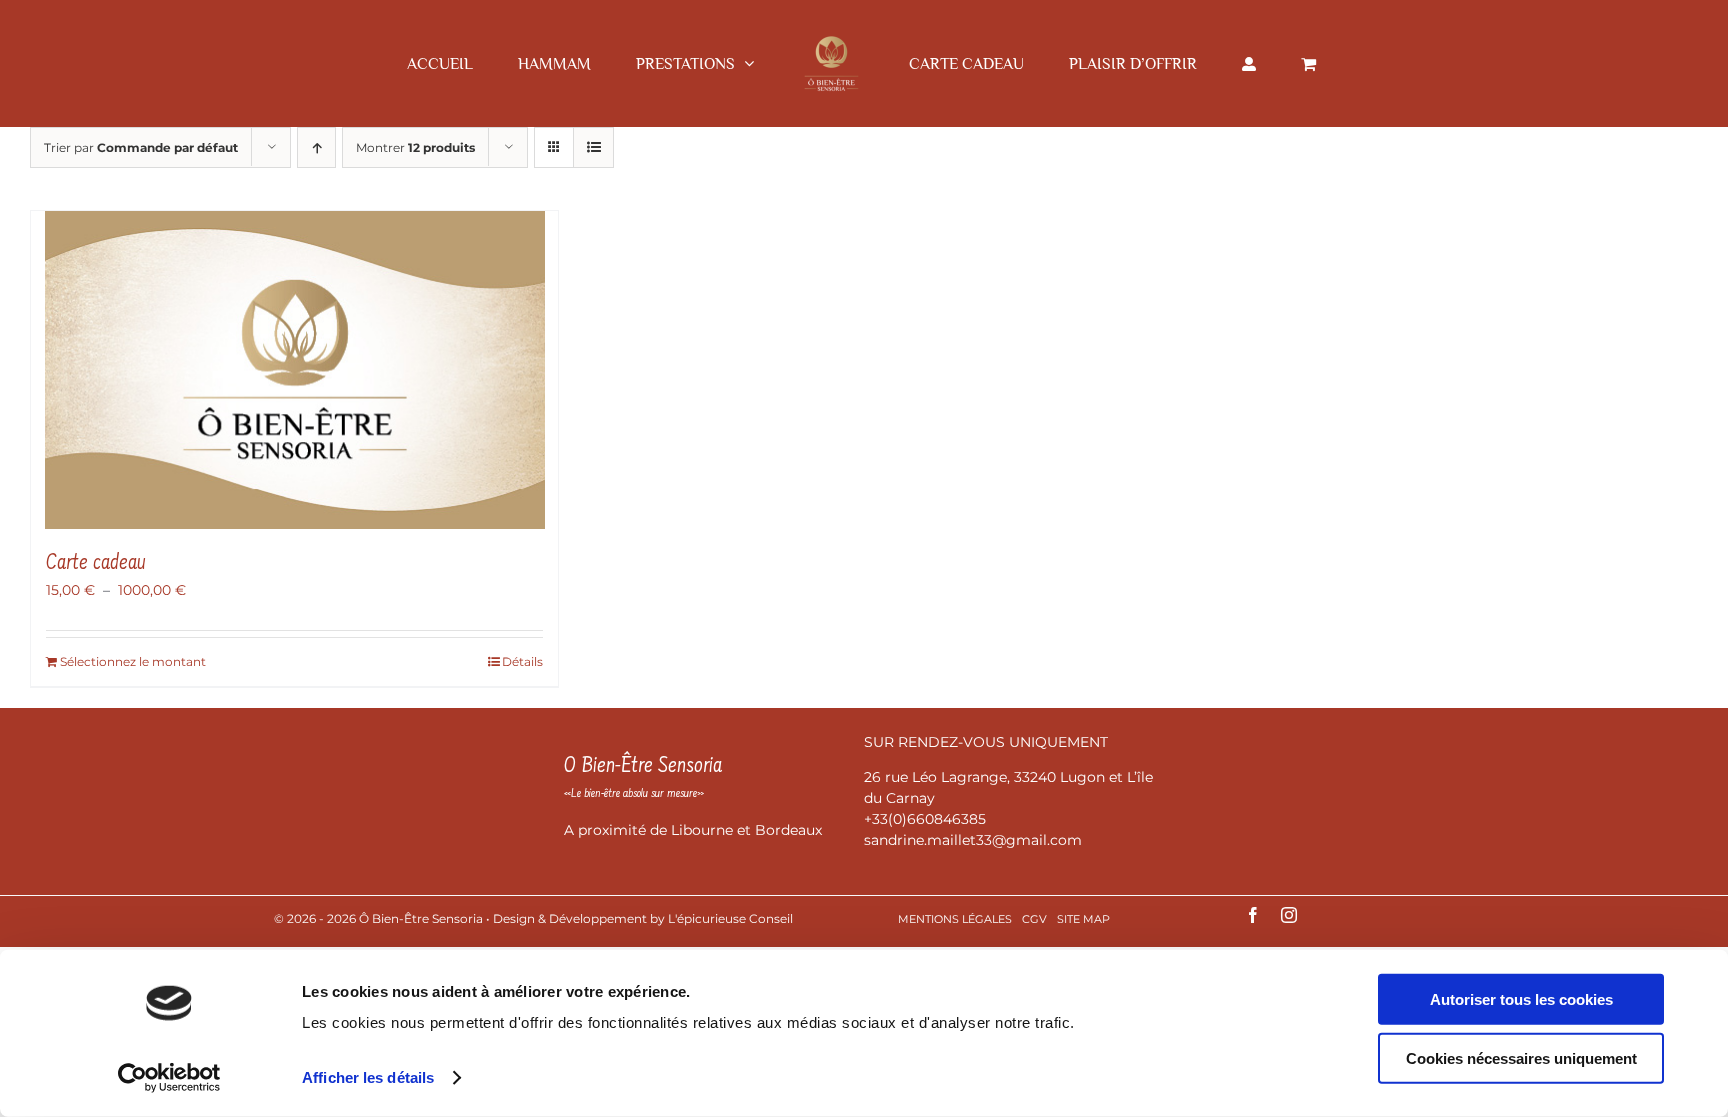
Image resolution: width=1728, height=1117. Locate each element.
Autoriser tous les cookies (1521, 999)
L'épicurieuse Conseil (730, 918)
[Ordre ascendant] (316, 147)
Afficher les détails (368, 1077)
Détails (522, 661)
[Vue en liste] (593, 147)
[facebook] (1253, 915)
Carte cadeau (96, 564)
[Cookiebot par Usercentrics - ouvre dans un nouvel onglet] (169, 1078)
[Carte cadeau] (294, 370)
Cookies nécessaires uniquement (1521, 1057)
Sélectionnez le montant (133, 661)
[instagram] (1289, 915)
